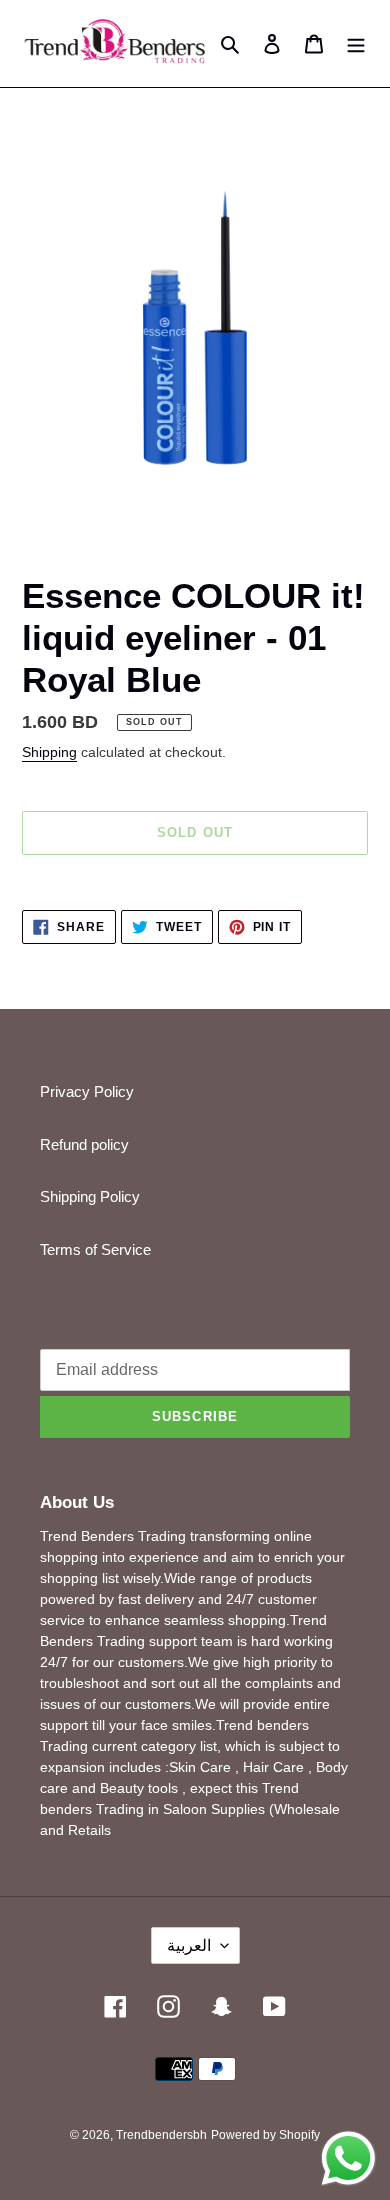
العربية (189, 1945)
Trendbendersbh (161, 2135)
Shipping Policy (90, 1196)
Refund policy (84, 1144)
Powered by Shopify (265, 2135)
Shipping (49, 752)
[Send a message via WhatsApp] (348, 2158)
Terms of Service (95, 1249)
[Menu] (356, 43)
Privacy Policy (87, 1091)
